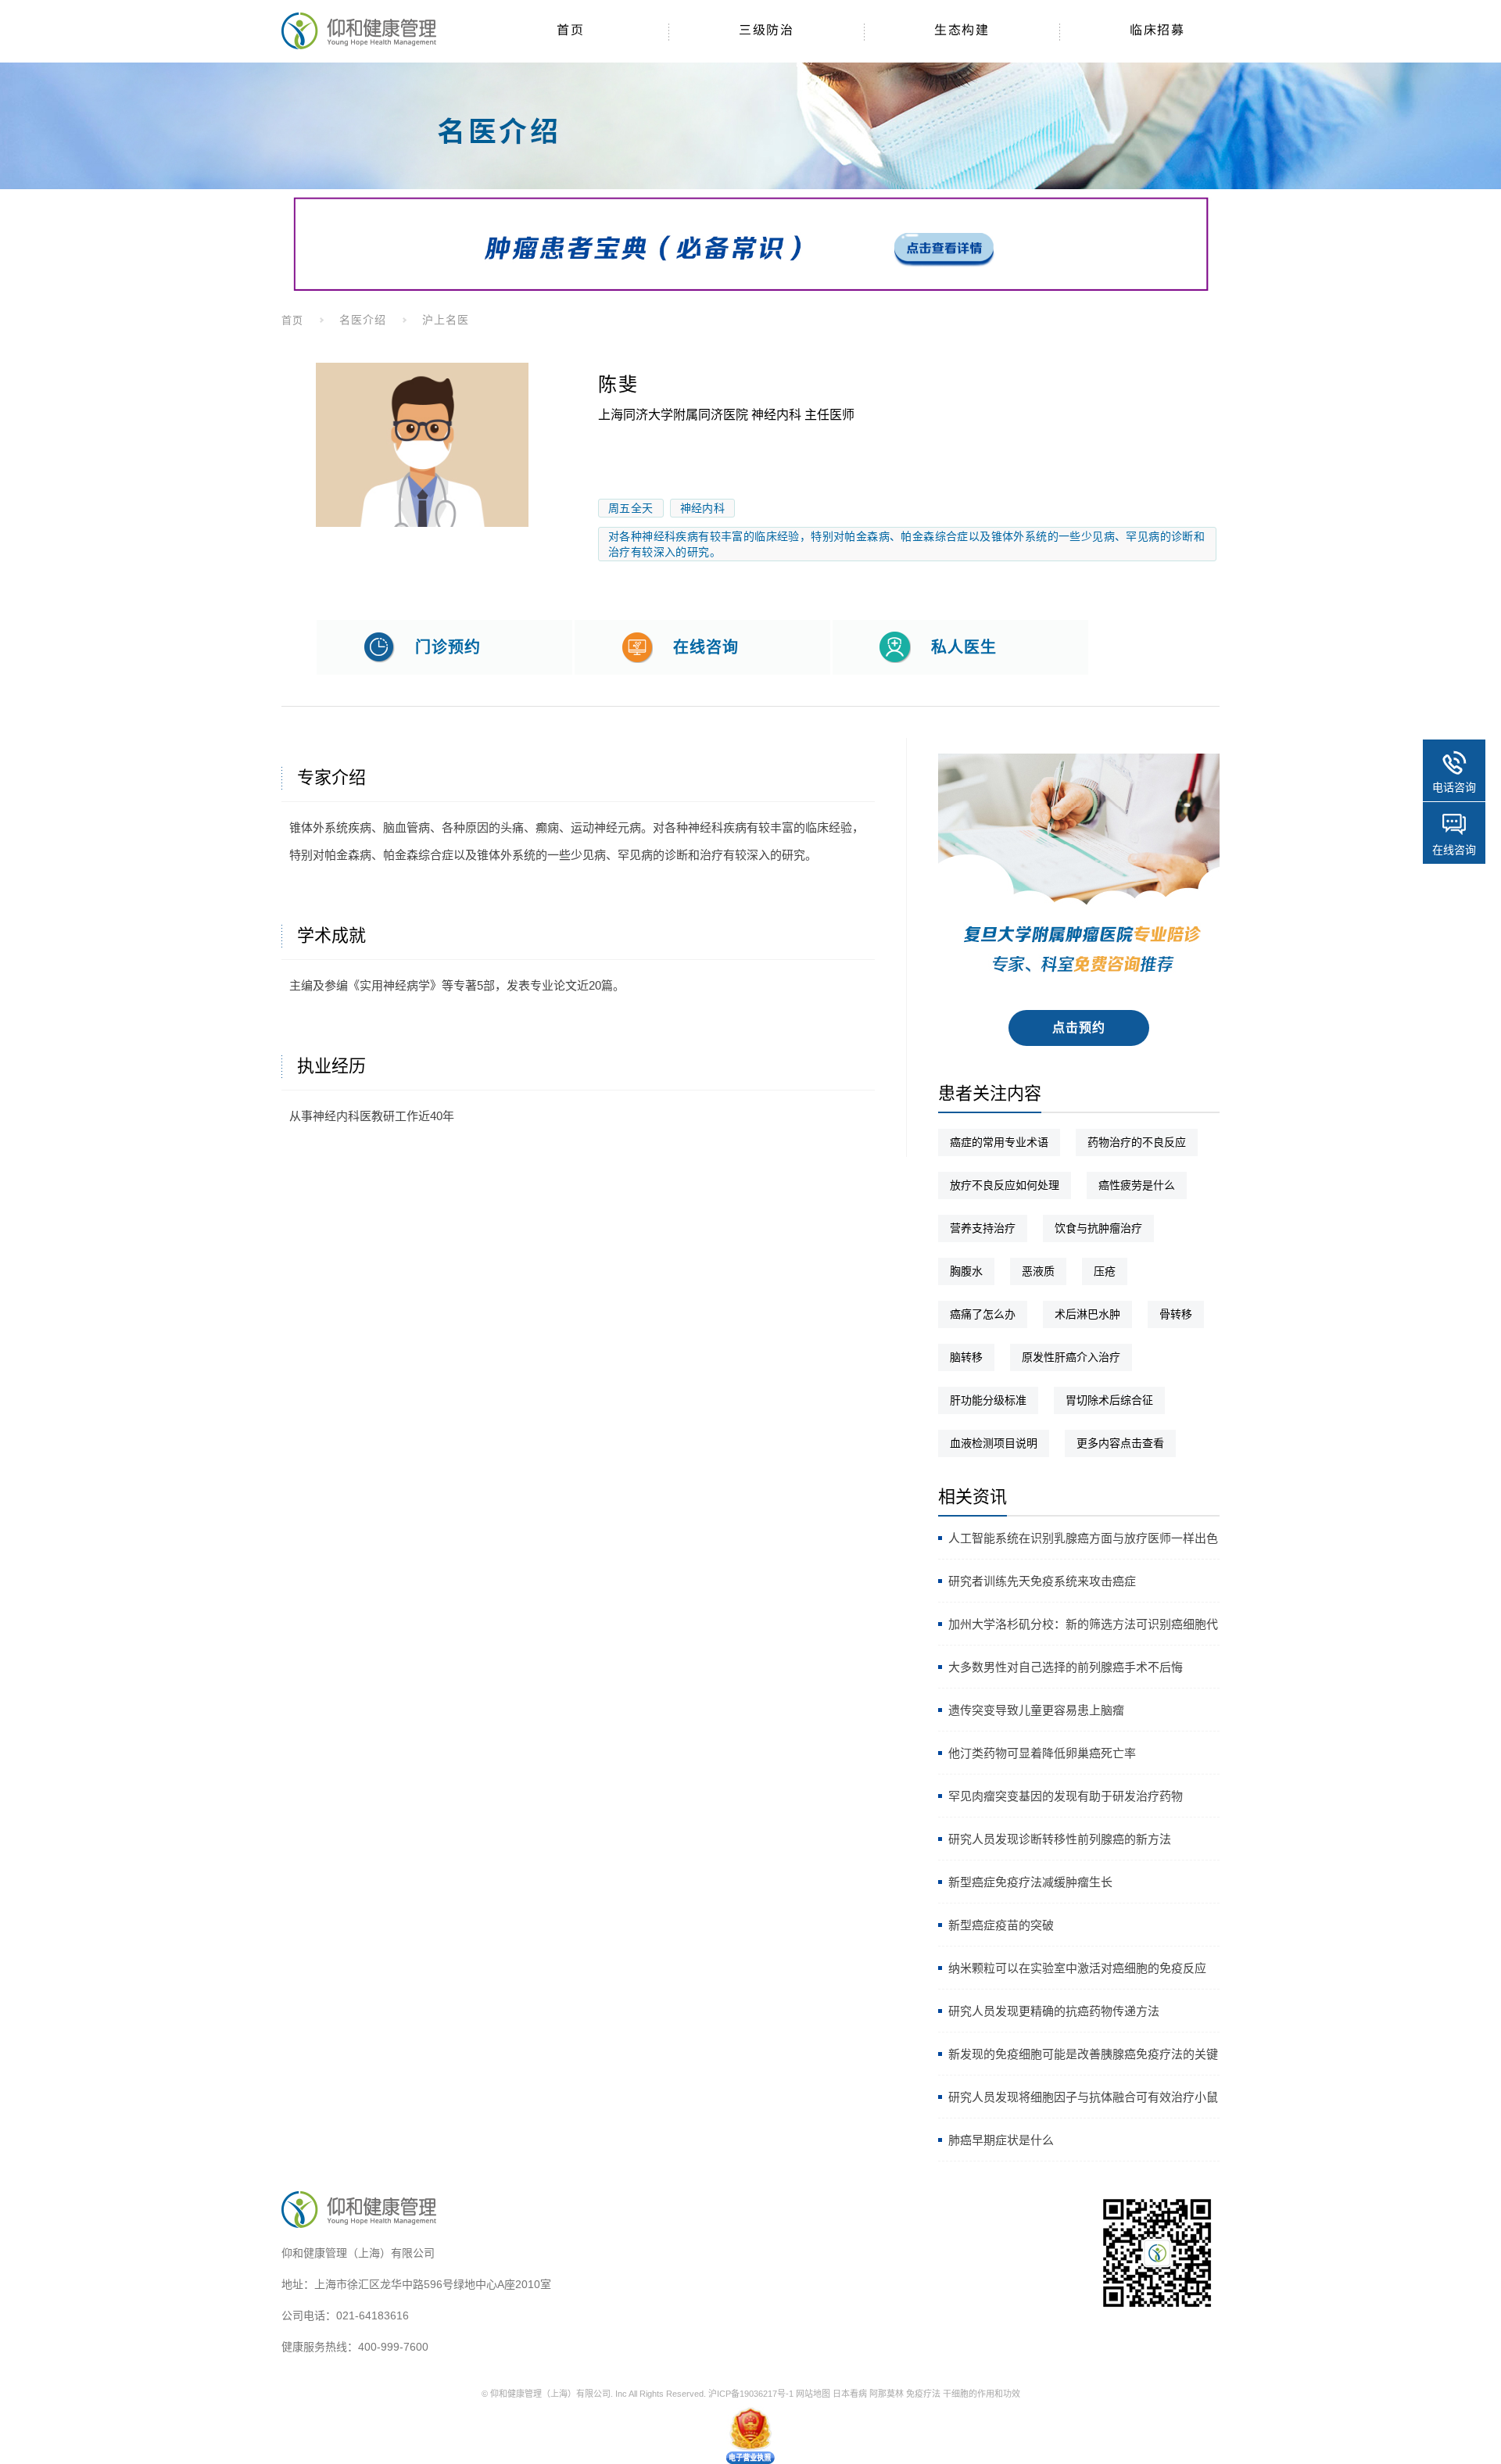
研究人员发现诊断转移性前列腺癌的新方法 (1060, 1839)
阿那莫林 (887, 2394)
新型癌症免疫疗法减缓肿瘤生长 (1030, 1882)
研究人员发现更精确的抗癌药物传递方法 (1054, 2011)
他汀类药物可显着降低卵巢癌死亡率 (1042, 1753)
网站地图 (813, 2394)
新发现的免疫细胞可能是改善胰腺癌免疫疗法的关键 (1083, 2054)
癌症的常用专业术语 (999, 1142)
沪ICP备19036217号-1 (751, 2394)
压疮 (1105, 1271)
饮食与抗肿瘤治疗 (1098, 1228)
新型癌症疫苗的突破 (1001, 1925)
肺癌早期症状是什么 (1001, 2140)
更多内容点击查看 (1120, 1443)
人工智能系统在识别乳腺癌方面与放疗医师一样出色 (1083, 1538)
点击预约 (1079, 1028)
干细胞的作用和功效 (982, 2394)
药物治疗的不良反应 (1137, 1142)
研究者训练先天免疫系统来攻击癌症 (1042, 1581)
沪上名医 (446, 320)
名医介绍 (363, 320)
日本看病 (850, 2394)
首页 (292, 320)
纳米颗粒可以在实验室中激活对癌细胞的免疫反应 (1077, 1968)
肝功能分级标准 (988, 1400)
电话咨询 (1454, 787)
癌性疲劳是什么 (1137, 1185)
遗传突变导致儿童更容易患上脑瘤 (1036, 1710)
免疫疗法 (923, 2394)
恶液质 (1038, 1271)
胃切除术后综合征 (1109, 1400)
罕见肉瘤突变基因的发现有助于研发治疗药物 (1066, 1796)
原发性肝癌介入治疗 (1071, 1357)
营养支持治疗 (983, 1228)
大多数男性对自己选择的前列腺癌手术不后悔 (1066, 1667)
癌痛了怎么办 (983, 1314)
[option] (422, 445)
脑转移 (966, 1357)
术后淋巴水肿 (1087, 1314)
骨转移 (1176, 1314)
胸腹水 (966, 1271)
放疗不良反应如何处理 (1005, 1185)
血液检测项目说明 (994, 1443)
